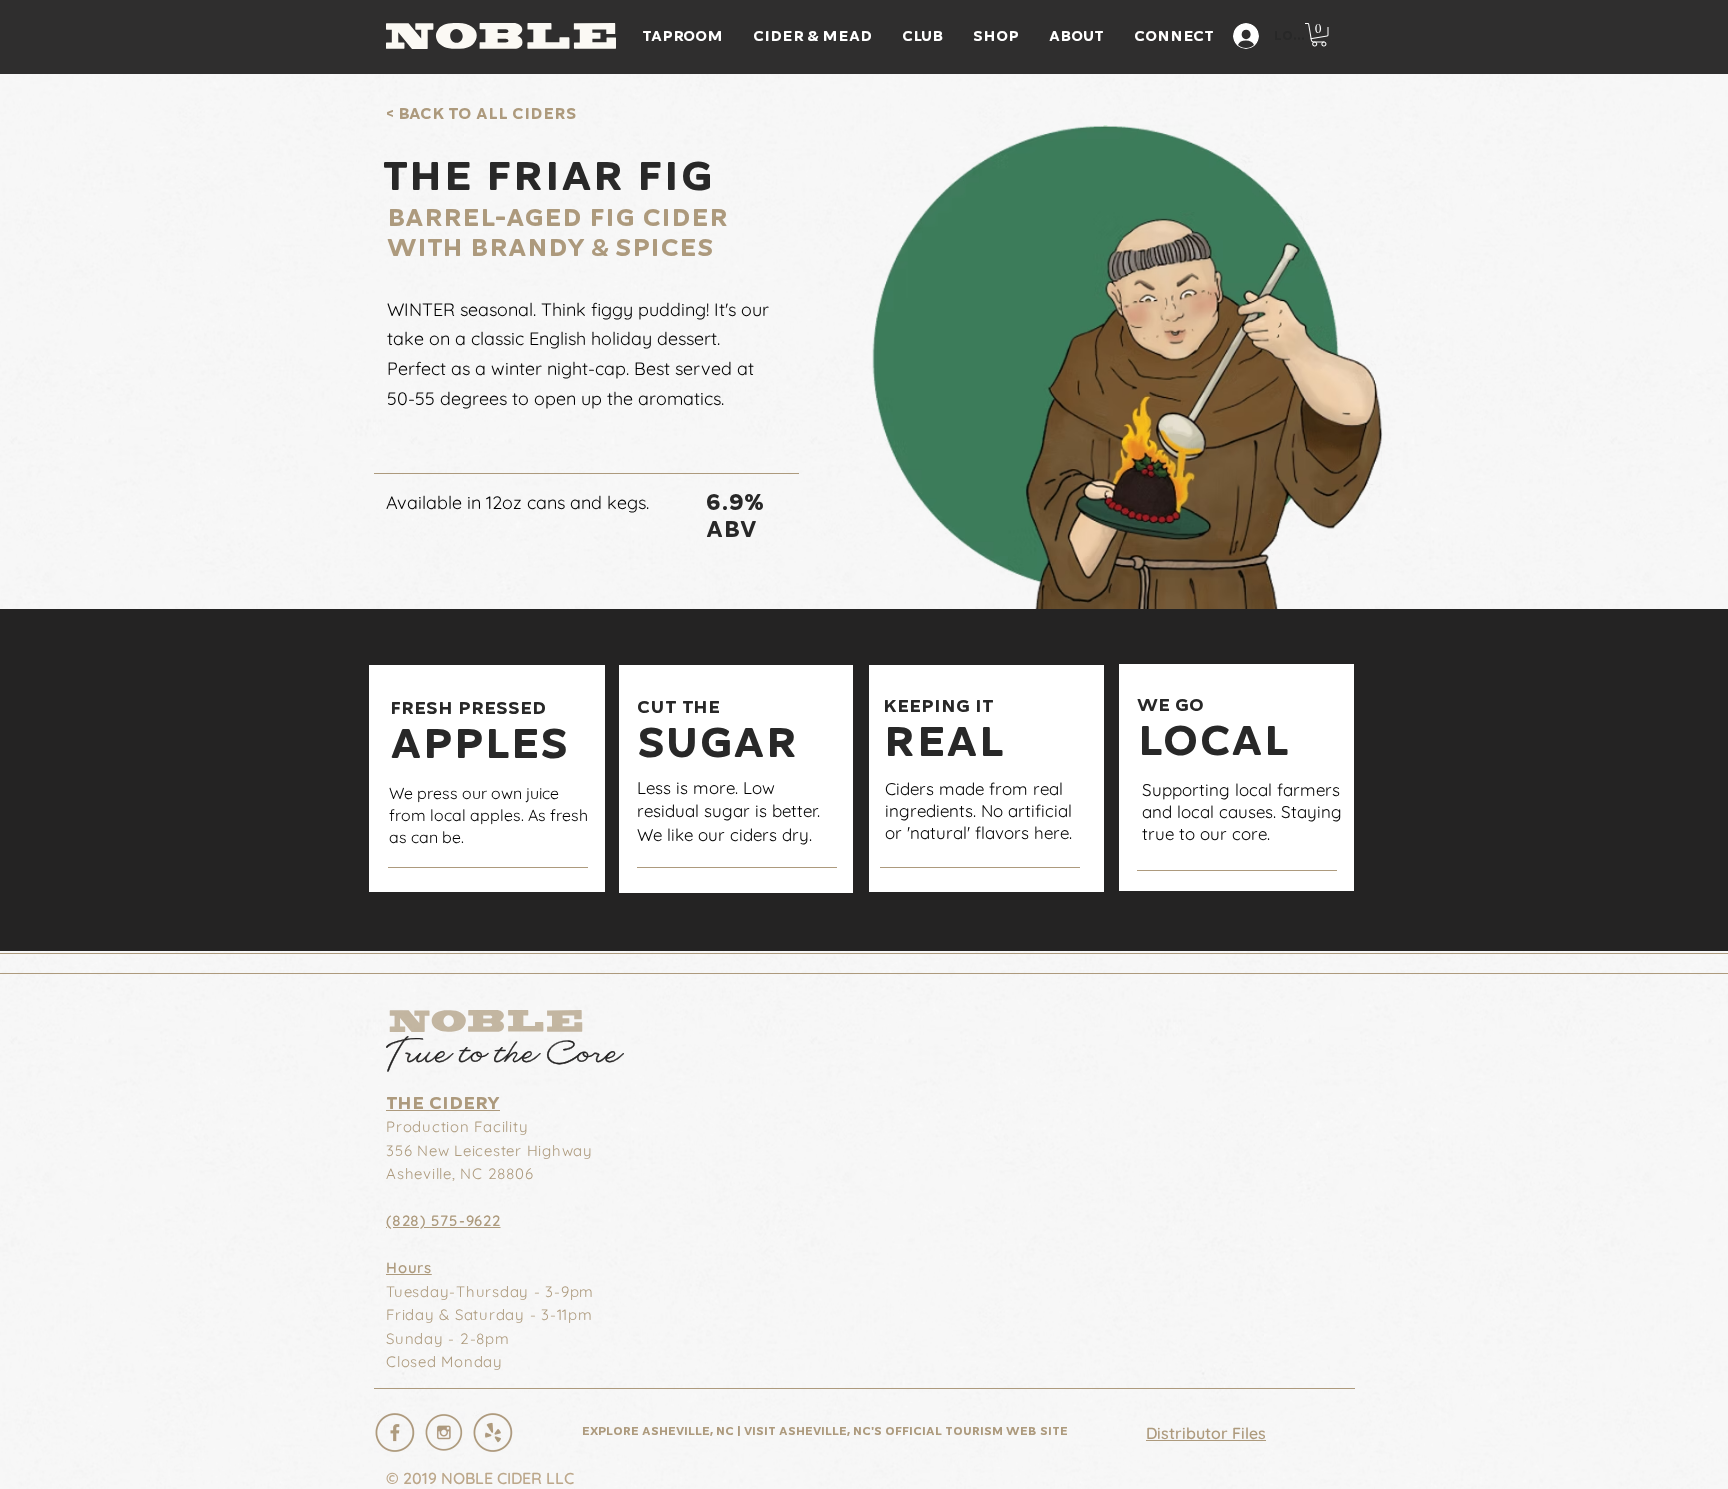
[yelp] (493, 1432)
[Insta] (444, 1432)
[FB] (395, 1432)
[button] (1319, 35)
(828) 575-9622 (443, 1220)
